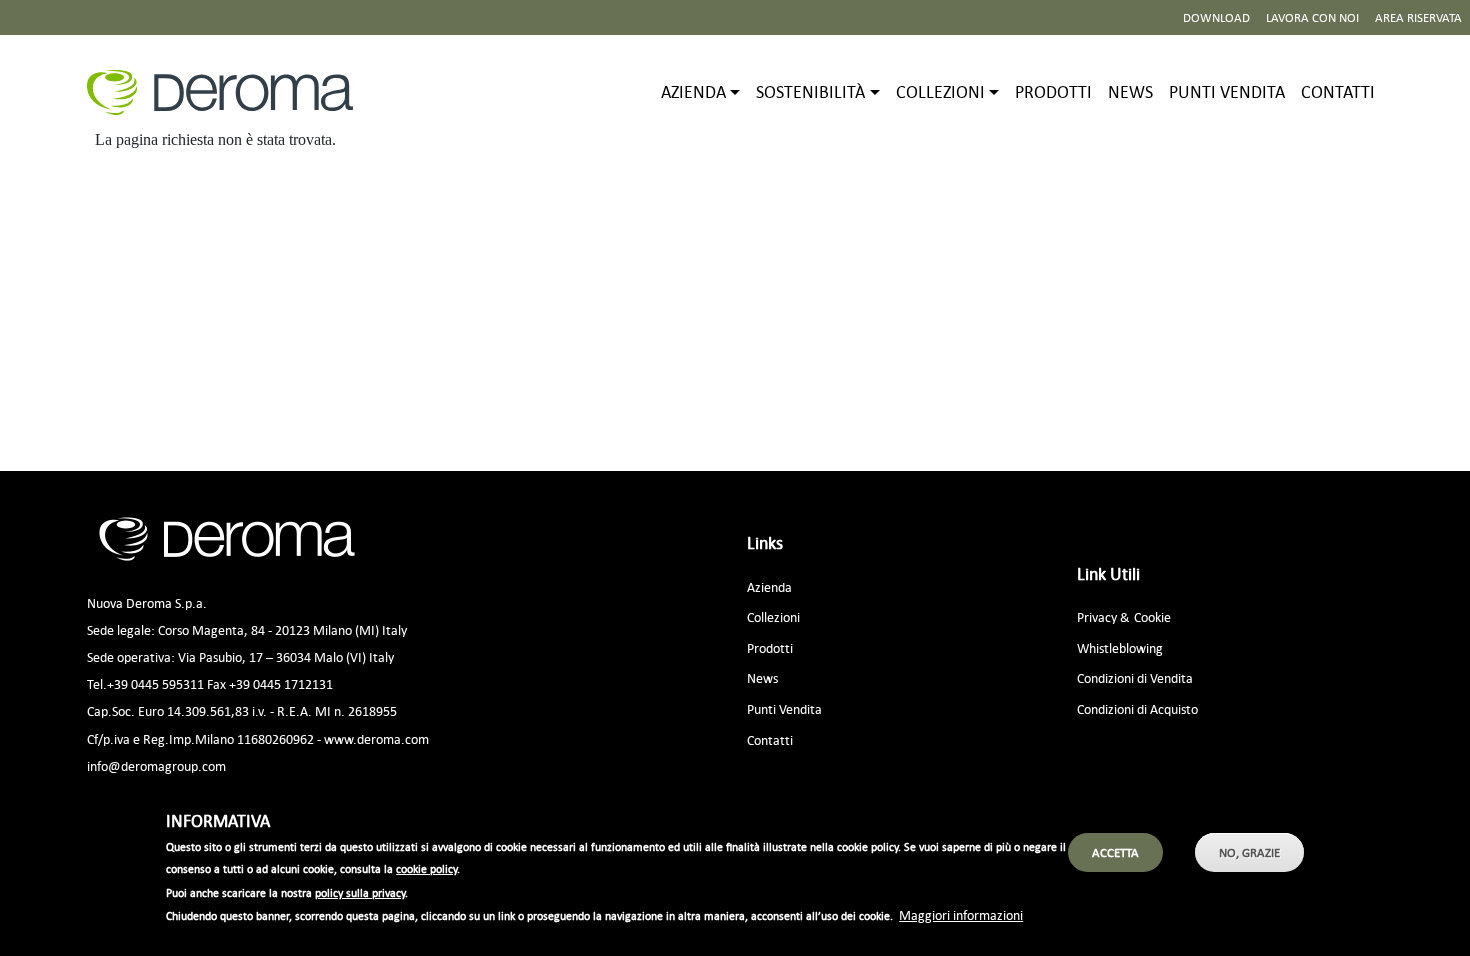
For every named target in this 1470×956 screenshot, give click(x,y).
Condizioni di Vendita (1135, 677)
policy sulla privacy (360, 893)
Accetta (1115, 852)
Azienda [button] (693, 91)
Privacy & (1103, 616)
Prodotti (1053, 91)
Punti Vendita (784, 708)
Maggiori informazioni (961, 914)
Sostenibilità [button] (810, 91)
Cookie (1152, 616)
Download (1216, 17)
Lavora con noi (1312, 17)
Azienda (769, 586)
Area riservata (1418, 17)
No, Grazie (1249, 852)
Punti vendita (1227, 91)
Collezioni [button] (940, 91)
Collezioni (773, 616)
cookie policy (426, 870)
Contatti (1338, 91)
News (1130, 91)
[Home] (228, 92)
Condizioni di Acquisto (1137, 708)
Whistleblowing (1120, 647)
